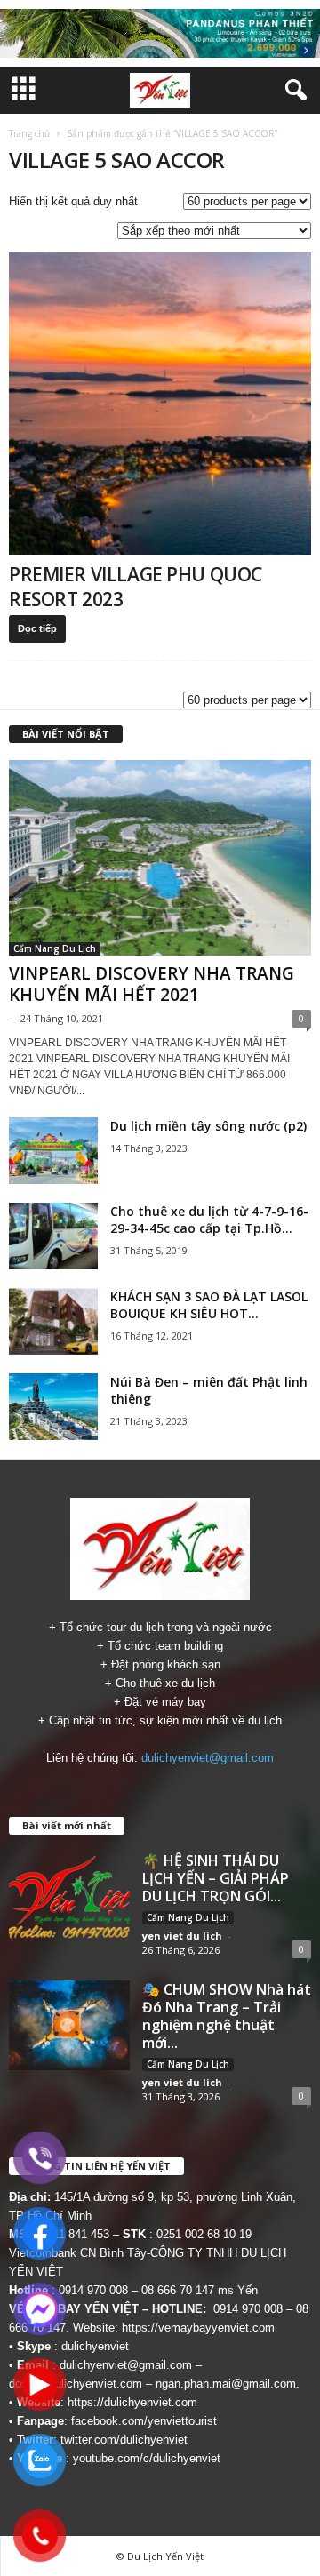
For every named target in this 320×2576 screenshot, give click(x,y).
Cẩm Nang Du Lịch (55, 948)
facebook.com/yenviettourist (144, 2421)
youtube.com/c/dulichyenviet (147, 2458)
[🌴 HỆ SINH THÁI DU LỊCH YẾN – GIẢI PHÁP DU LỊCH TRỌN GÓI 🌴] (69, 1897)
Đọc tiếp (37, 628)
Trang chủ (29, 133)
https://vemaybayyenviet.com (198, 2328)
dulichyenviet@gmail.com (208, 1758)
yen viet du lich (182, 1936)
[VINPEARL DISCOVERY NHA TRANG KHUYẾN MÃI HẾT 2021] (160, 857)
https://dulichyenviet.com (132, 2402)
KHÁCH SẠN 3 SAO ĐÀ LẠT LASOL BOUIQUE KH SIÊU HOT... (209, 1305)
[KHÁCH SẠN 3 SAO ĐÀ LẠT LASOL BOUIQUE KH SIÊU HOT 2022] (53, 1321)
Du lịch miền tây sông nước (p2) (208, 1126)
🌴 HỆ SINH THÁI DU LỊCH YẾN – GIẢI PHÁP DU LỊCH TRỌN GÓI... (216, 1878)
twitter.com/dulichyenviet (124, 2440)
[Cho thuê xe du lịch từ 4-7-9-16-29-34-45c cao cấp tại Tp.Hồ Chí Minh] (53, 1236)
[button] (292, 91)
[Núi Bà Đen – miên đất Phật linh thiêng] (53, 1407)
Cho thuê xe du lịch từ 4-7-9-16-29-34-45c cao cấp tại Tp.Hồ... (209, 1220)
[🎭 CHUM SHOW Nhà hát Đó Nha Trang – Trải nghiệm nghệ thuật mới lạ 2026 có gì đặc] (69, 2026)
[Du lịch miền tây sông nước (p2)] (53, 1151)
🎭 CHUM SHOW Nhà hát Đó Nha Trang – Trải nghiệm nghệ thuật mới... (227, 2016)
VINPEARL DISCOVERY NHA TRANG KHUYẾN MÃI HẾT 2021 (152, 984)
